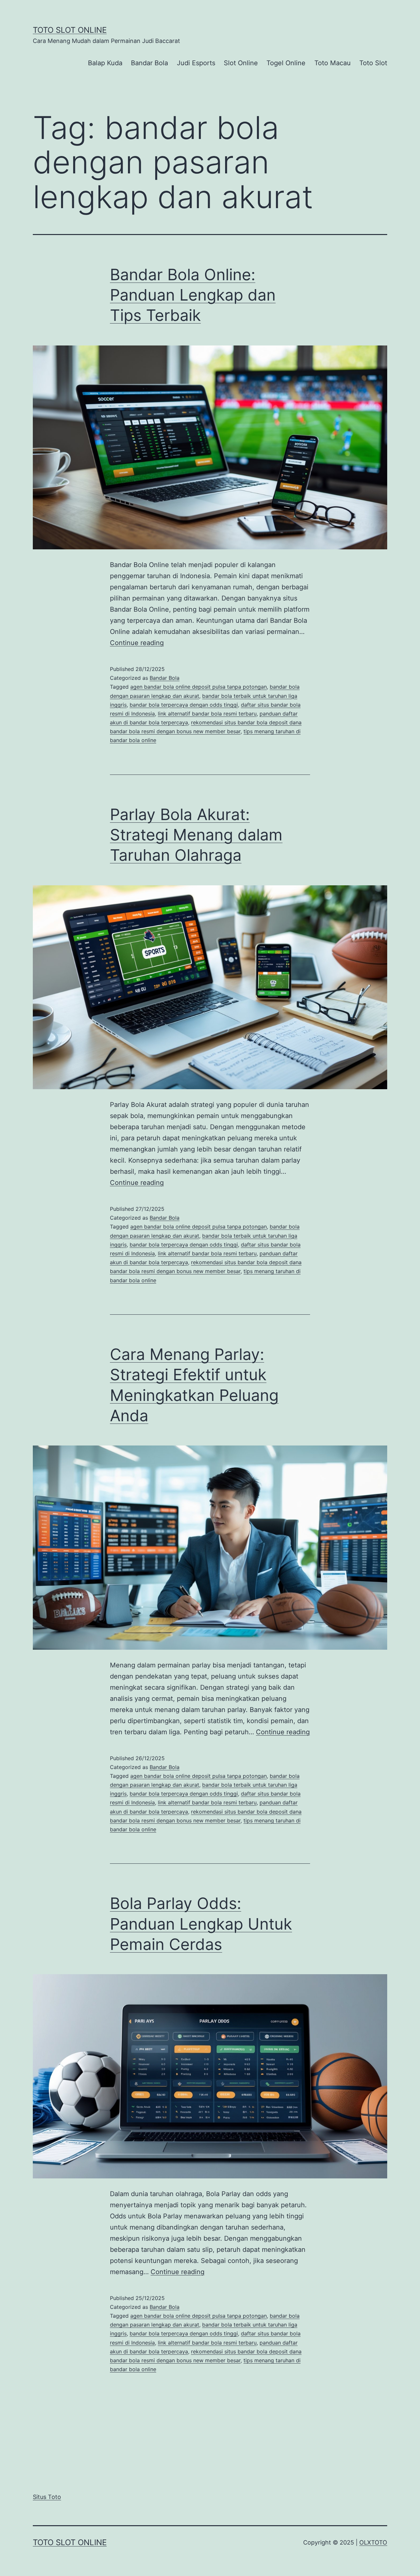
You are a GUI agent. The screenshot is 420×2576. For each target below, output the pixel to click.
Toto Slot (373, 63)
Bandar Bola (149, 63)
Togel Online (286, 63)
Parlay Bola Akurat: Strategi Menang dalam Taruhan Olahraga (196, 835)
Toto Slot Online (70, 30)
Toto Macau (333, 63)
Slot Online (241, 63)
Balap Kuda (105, 63)
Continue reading (137, 643)
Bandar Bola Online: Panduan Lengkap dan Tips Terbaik (193, 295)
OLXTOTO (373, 2542)
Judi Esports (196, 63)
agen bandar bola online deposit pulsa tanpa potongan (199, 687)
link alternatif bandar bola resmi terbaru (207, 714)
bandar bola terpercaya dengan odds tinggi (184, 705)
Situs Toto (47, 2497)
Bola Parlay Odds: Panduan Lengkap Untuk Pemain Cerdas (201, 1924)
